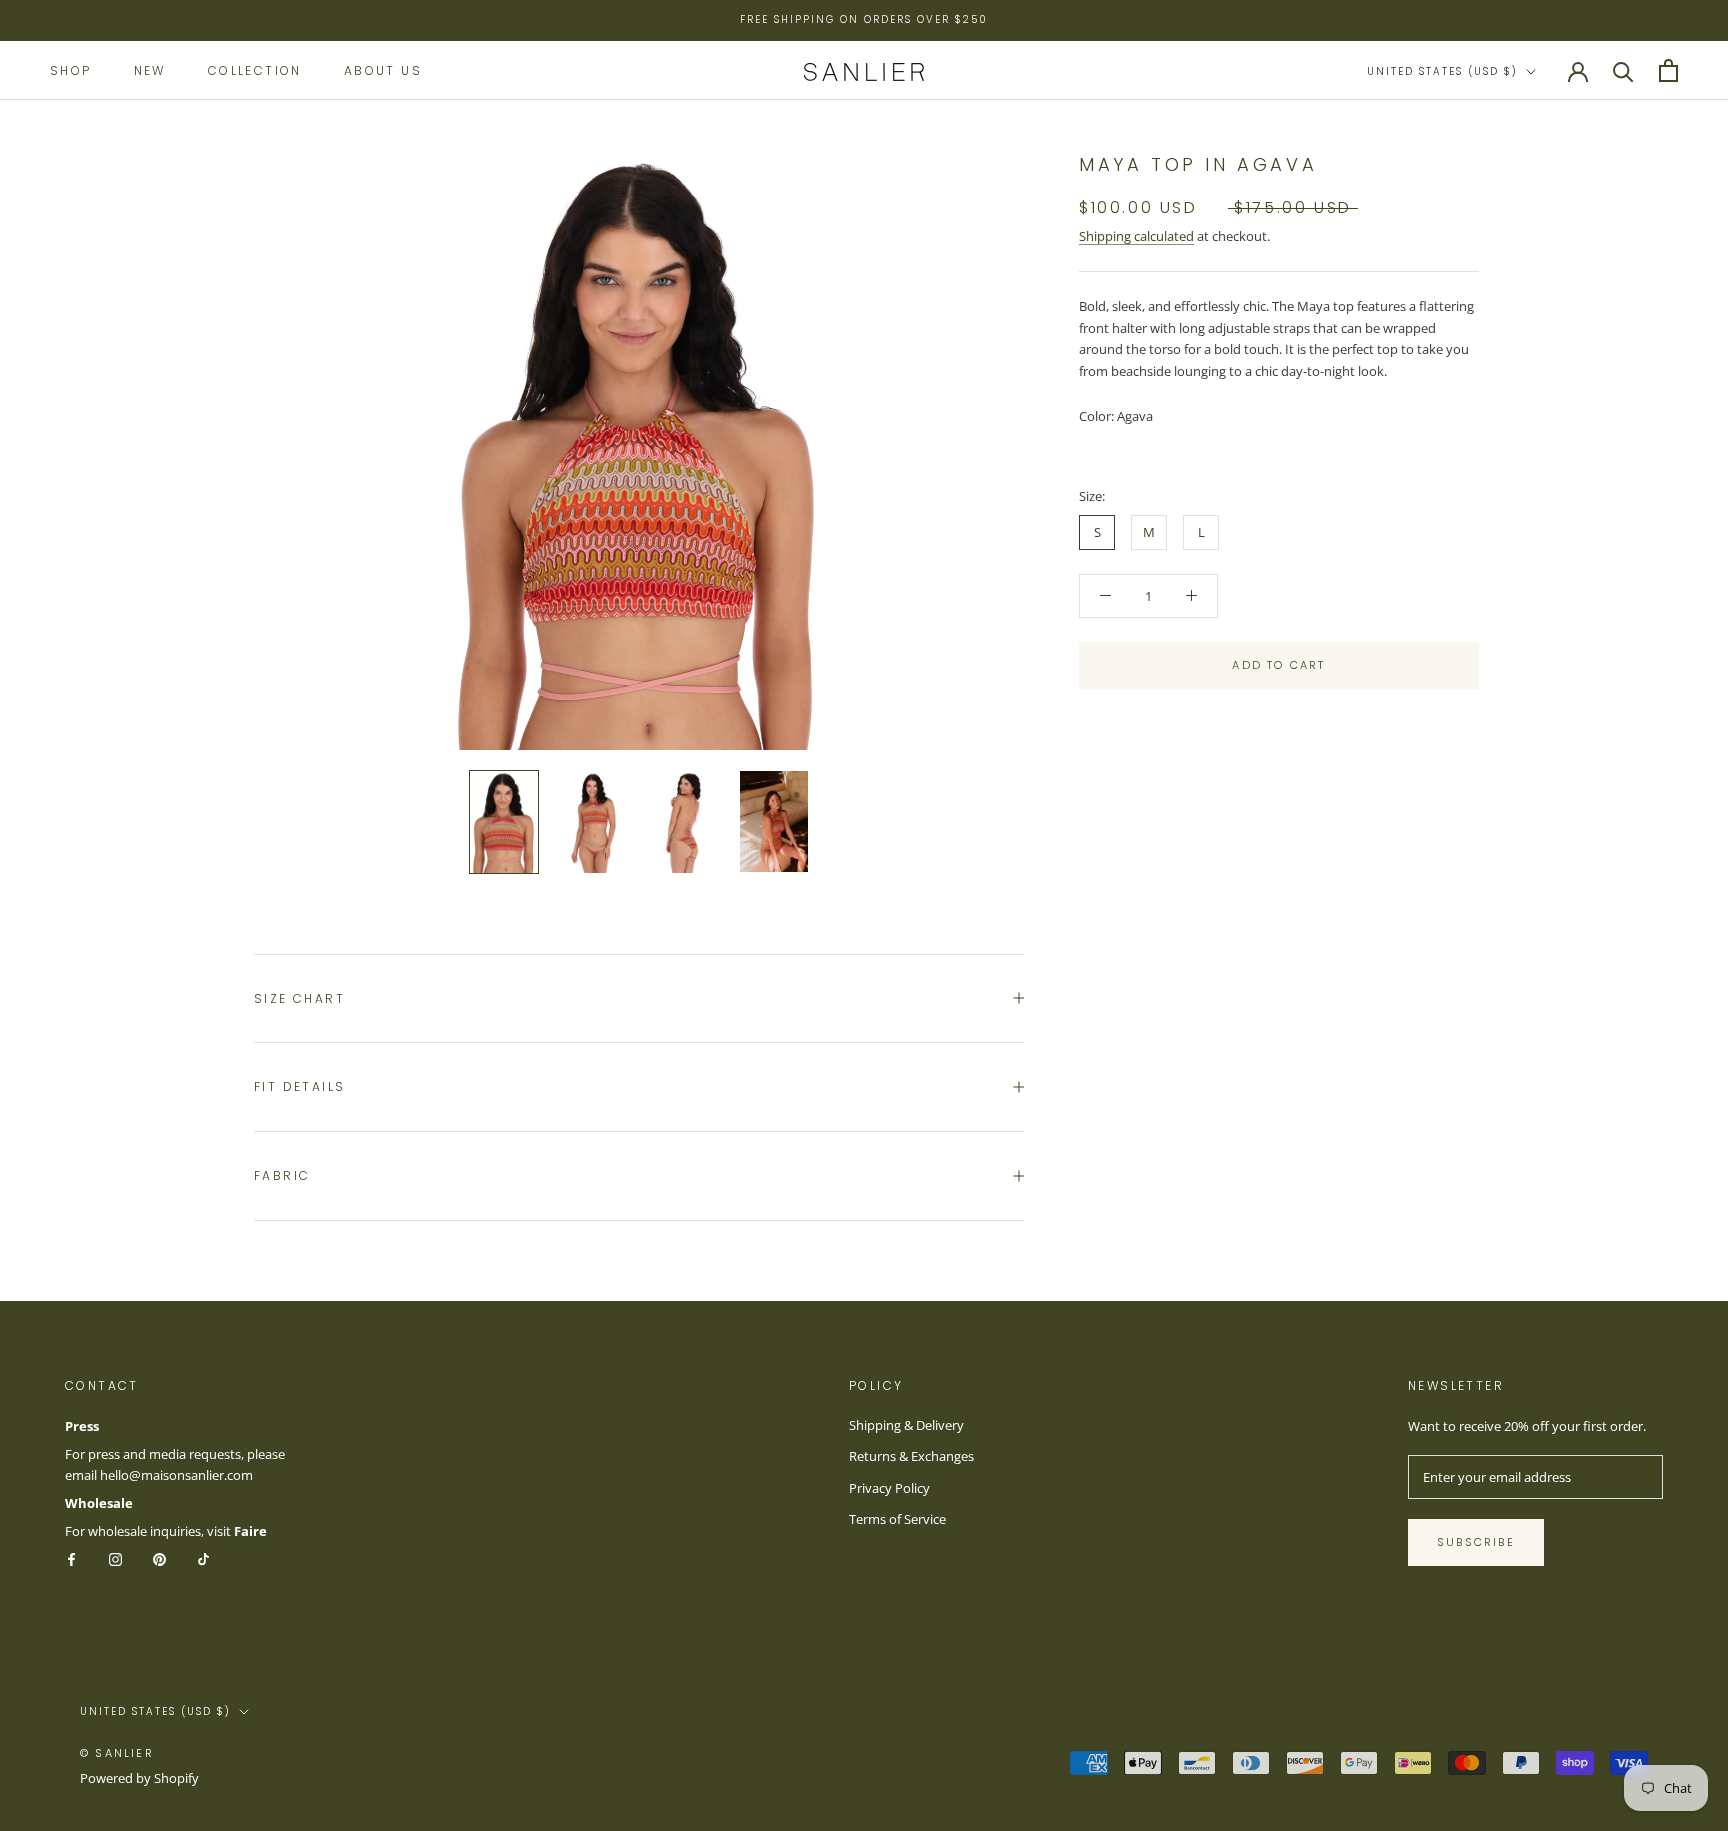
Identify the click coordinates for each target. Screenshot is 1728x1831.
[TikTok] (203, 1558)
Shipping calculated (1136, 236)
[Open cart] (1668, 70)
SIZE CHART (299, 998)
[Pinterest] (159, 1558)
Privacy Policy (889, 1488)
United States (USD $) (1442, 71)
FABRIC (282, 1175)
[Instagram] (115, 1558)
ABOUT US (383, 69)
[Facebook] (71, 1558)
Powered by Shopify (139, 1778)
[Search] (1623, 70)
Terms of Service (897, 1519)
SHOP (71, 69)
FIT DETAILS (299, 1086)
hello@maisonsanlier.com (176, 1475)
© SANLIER (117, 1753)
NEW (150, 69)
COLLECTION (255, 69)
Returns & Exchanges (911, 1456)
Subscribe (1476, 1542)
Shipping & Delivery (906, 1425)
